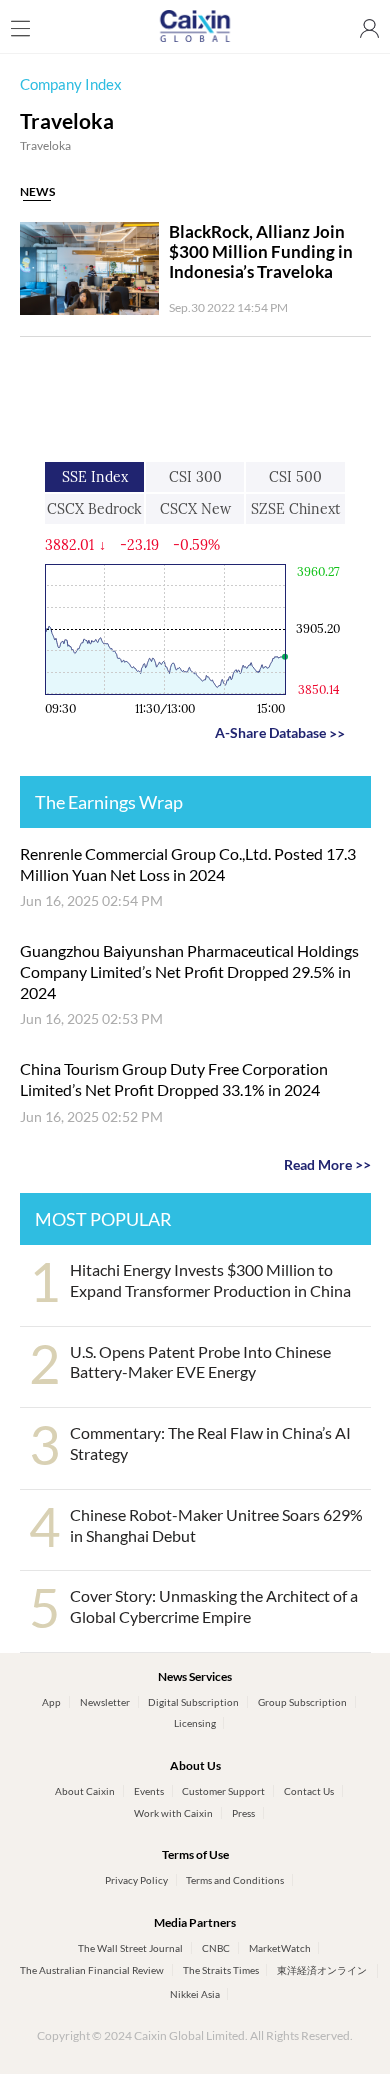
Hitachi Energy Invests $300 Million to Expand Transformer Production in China (210, 1280)
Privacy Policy (136, 1880)
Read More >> (327, 1164)
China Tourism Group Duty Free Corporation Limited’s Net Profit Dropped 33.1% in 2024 (174, 1079)
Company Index (71, 84)
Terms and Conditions (235, 1880)
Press (243, 1813)
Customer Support (223, 1791)
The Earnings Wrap (109, 802)
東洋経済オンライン (323, 1970)
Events (149, 1791)
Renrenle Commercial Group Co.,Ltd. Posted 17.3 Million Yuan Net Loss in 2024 (188, 864)
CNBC (216, 1948)
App (51, 1702)
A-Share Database (280, 732)
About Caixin (85, 1791)
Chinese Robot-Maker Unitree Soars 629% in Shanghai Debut (216, 1525)
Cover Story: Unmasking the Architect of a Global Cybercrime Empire (214, 1606)
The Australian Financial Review (92, 1970)
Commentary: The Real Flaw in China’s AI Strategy (210, 1443)
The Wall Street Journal (130, 1948)
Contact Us (309, 1791)
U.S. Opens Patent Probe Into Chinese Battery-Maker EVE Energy (200, 1362)
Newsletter (105, 1702)
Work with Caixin (173, 1813)
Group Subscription (302, 1702)
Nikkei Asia (195, 1994)
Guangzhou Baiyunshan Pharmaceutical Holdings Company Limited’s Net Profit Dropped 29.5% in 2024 (189, 971)
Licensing (195, 1723)
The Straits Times (221, 1970)
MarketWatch (280, 1948)
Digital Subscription (193, 1702)
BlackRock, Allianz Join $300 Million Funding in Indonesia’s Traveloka (261, 252)
